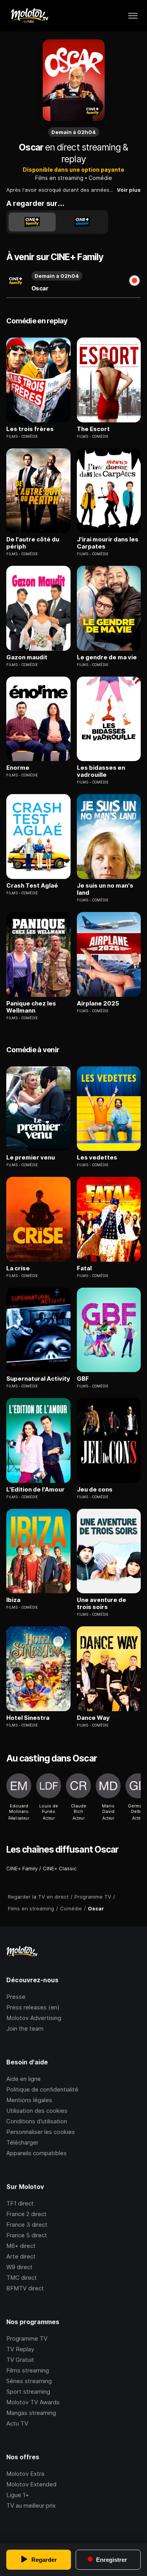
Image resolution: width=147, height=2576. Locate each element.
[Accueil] (29, 16)
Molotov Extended (31, 2484)
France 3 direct (27, 2225)
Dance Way (93, 1718)
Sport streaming (28, 2392)
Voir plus (129, 190)
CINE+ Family (22, 1868)
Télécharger (22, 2142)
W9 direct (19, 2267)
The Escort (93, 429)
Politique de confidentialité (42, 2089)
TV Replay (20, 2349)
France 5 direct (27, 2235)
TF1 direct (20, 2203)
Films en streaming (59, 178)
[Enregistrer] (134, 281)
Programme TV (27, 2338)
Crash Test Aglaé (32, 886)
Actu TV (17, 2423)
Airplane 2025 (98, 1004)
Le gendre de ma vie (107, 657)
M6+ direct (21, 2246)
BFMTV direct (25, 2288)
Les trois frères (30, 429)
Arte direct (21, 2256)
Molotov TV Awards (33, 2402)
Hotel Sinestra (28, 1718)
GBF (83, 1379)
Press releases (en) (33, 2007)
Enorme (18, 768)
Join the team (25, 2028)
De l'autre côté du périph (33, 543)
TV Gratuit (20, 2360)
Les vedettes (97, 1158)
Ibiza (13, 1600)
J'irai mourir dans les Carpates (108, 543)
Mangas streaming (31, 2413)
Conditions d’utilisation (37, 2121)
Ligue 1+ (18, 2495)
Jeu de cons (95, 1490)
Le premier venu (31, 1158)
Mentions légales (29, 2100)
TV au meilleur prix (31, 2505)
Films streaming (28, 2370)
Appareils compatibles (36, 2153)
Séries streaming (29, 2381)
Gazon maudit (27, 657)
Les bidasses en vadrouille (101, 771)
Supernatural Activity (38, 1379)
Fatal (84, 1268)
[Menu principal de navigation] (133, 16)
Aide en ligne (24, 2079)
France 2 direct (26, 2214)
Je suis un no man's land (105, 889)
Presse (16, 1997)
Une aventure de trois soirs (102, 1604)
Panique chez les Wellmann (31, 1007)
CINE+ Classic (60, 1868)
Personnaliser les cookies (41, 2132)
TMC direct (22, 2278)
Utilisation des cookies (37, 2111)
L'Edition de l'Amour (35, 1490)
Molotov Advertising (34, 2018)
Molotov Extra (25, 2474)
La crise (18, 1268)
